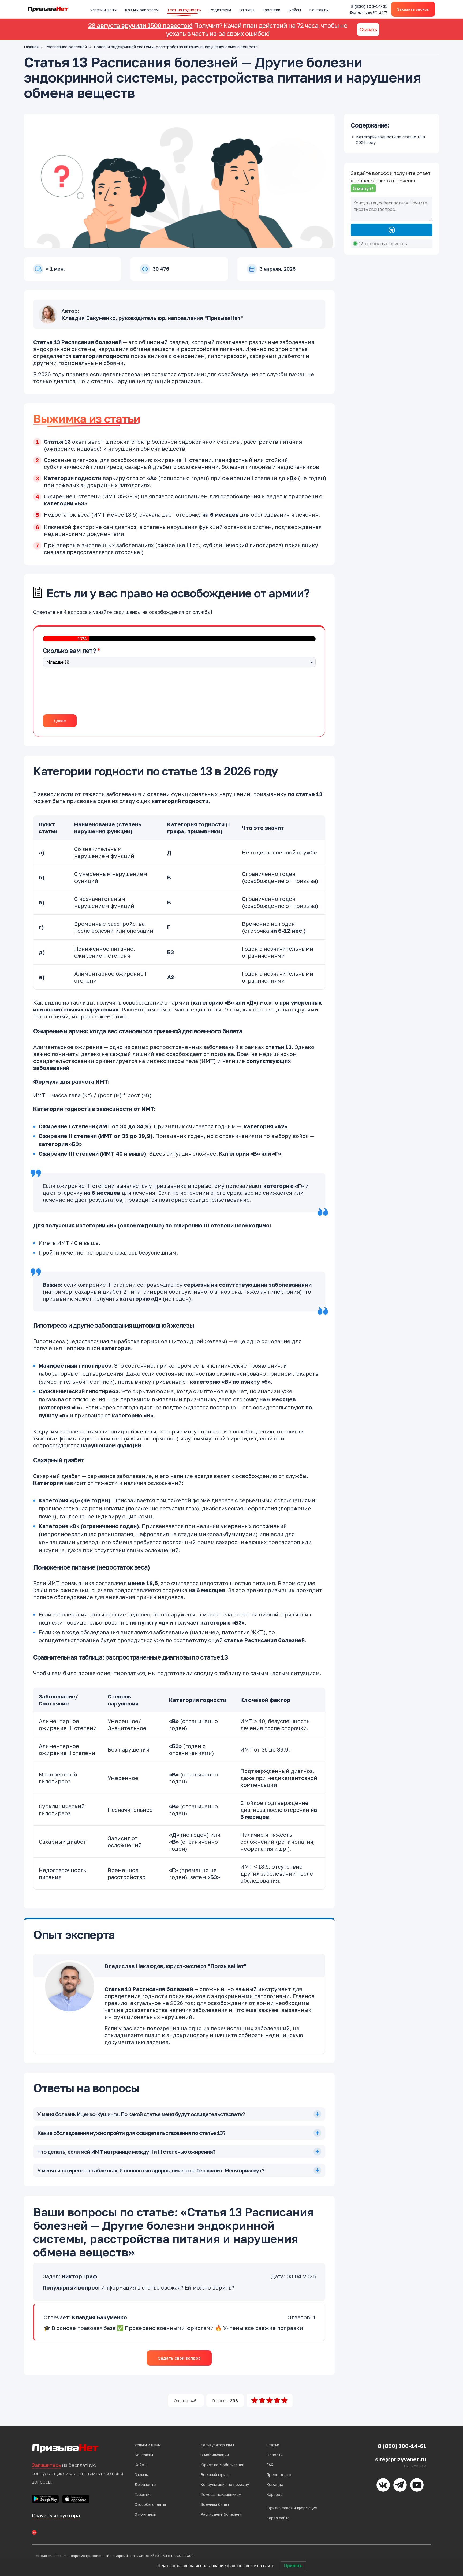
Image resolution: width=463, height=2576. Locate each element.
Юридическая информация (292, 2508)
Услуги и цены (103, 10)
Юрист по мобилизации (222, 2465)
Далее (60, 721)
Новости (275, 2455)
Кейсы (295, 10)
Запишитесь (46, 2465)
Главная (31, 47)
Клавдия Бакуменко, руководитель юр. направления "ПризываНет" (152, 318)
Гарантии (271, 10)
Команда (275, 2484)
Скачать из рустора (56, 2515)
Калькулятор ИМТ (218, 2445)
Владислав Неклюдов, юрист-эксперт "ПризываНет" (176, 1966)
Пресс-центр (279, 2475)
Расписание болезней (66, 47)
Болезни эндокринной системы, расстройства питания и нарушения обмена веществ (176, 47)
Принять (293, 2566)
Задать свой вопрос (179, 2358)
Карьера (274, 2494)
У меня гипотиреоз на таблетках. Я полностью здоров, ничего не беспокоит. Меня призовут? (151, 2170)
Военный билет (215, 2504)
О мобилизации (215, 2455)
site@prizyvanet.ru (401, 2459)
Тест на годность (184, 10)
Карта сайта (278, 2518)
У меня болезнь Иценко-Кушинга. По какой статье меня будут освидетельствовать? (141, 2114)
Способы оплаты (150, 2504)
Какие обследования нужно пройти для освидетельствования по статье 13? (131, 2133)
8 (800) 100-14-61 (369, 9)
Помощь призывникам (221, 2494)
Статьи (273, 2445)
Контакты (319, 10)
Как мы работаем (142, 10)
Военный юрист (215, 2475)
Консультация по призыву (225, 2484)
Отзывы (247, 10)
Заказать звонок (413, 9)
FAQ (270, 2465)
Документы (145, 2484)
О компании (145, 2514)
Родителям (220, 10)
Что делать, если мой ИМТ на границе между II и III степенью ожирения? (126, 2152)
